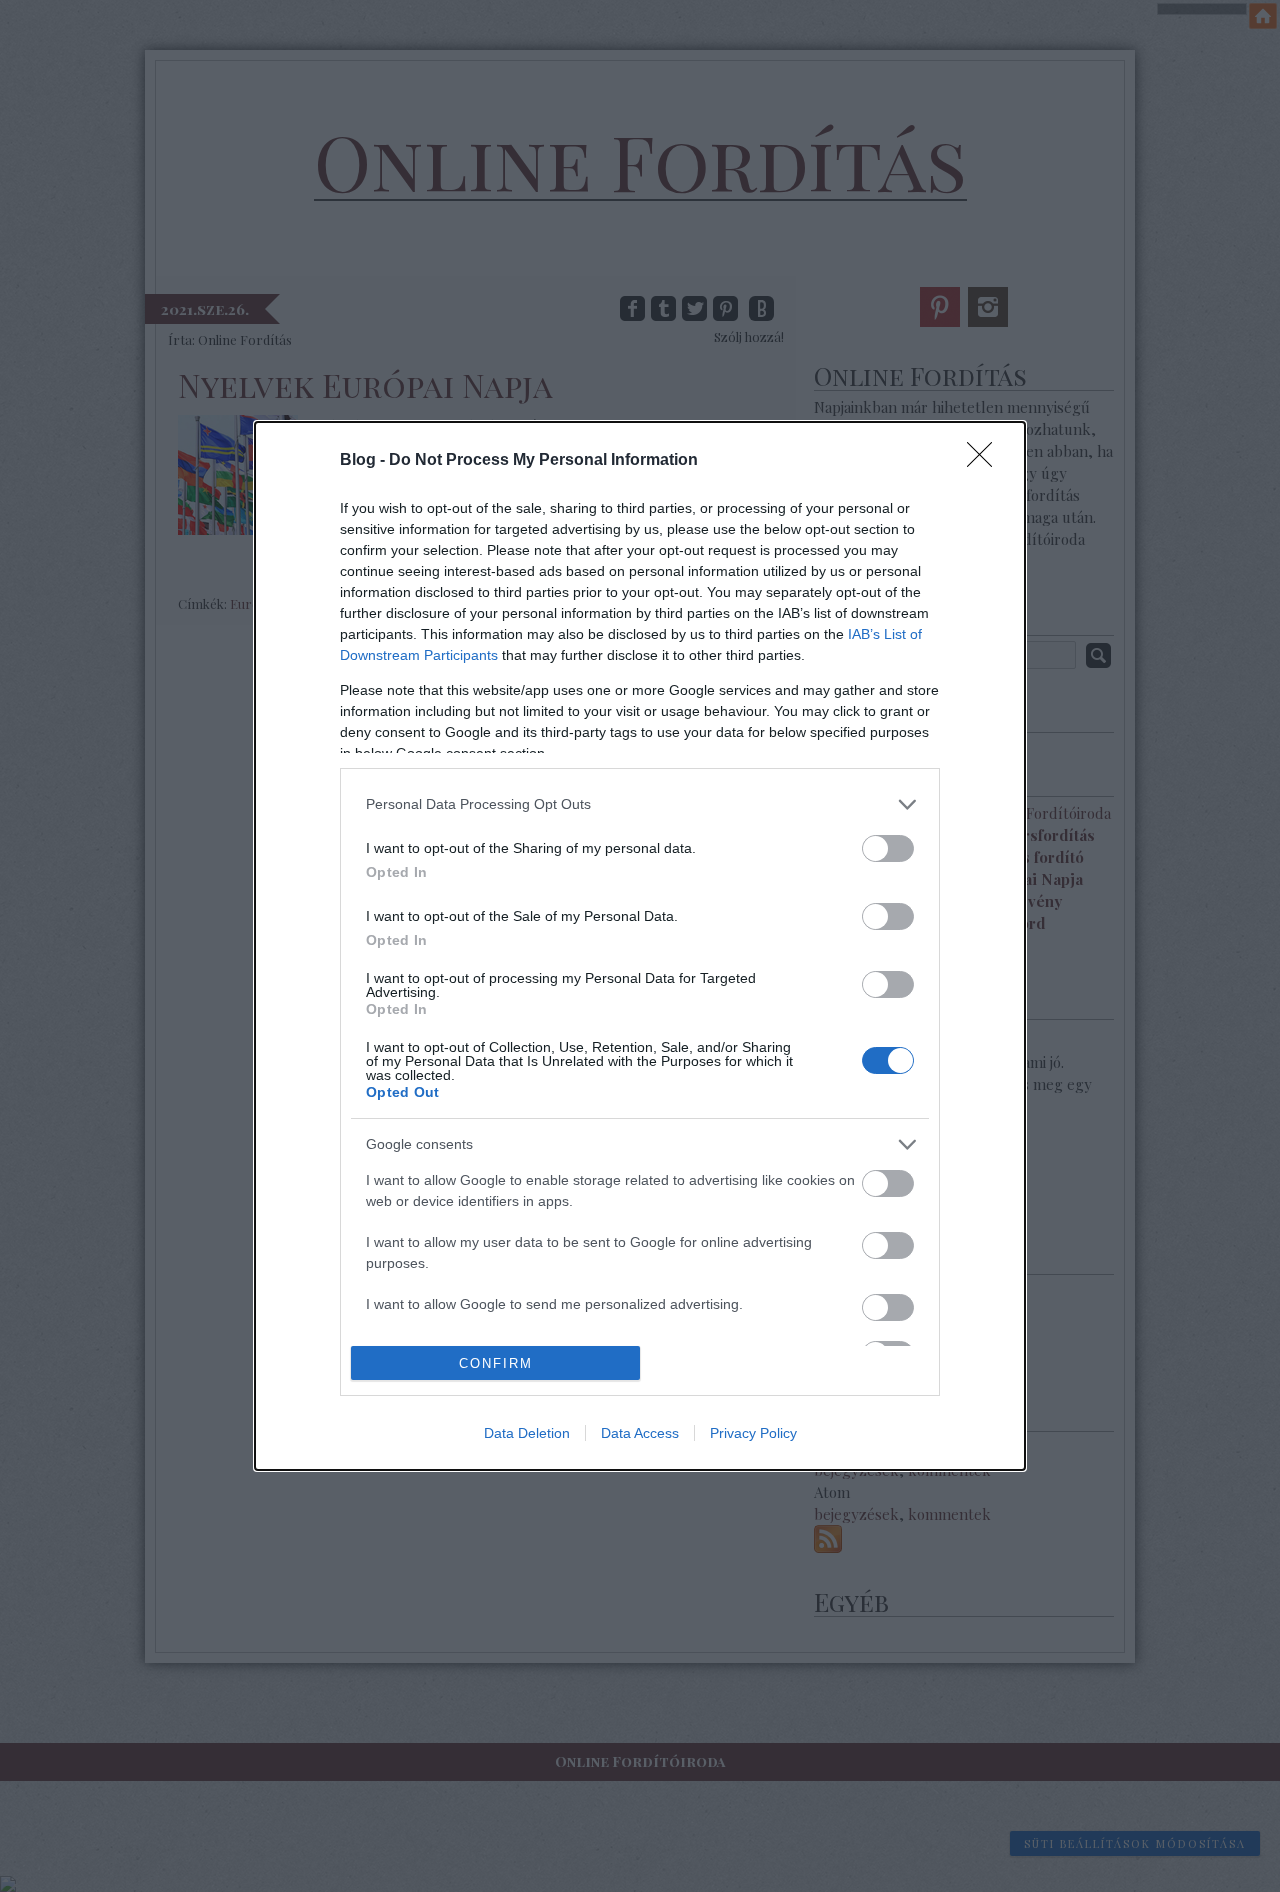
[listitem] (640, 804)
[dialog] (640, 946)
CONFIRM (496, 1363)
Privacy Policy (753, 1433)
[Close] (986, 461)
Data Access (640, 1433)
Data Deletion (527, 1433)
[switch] (888, 848)
